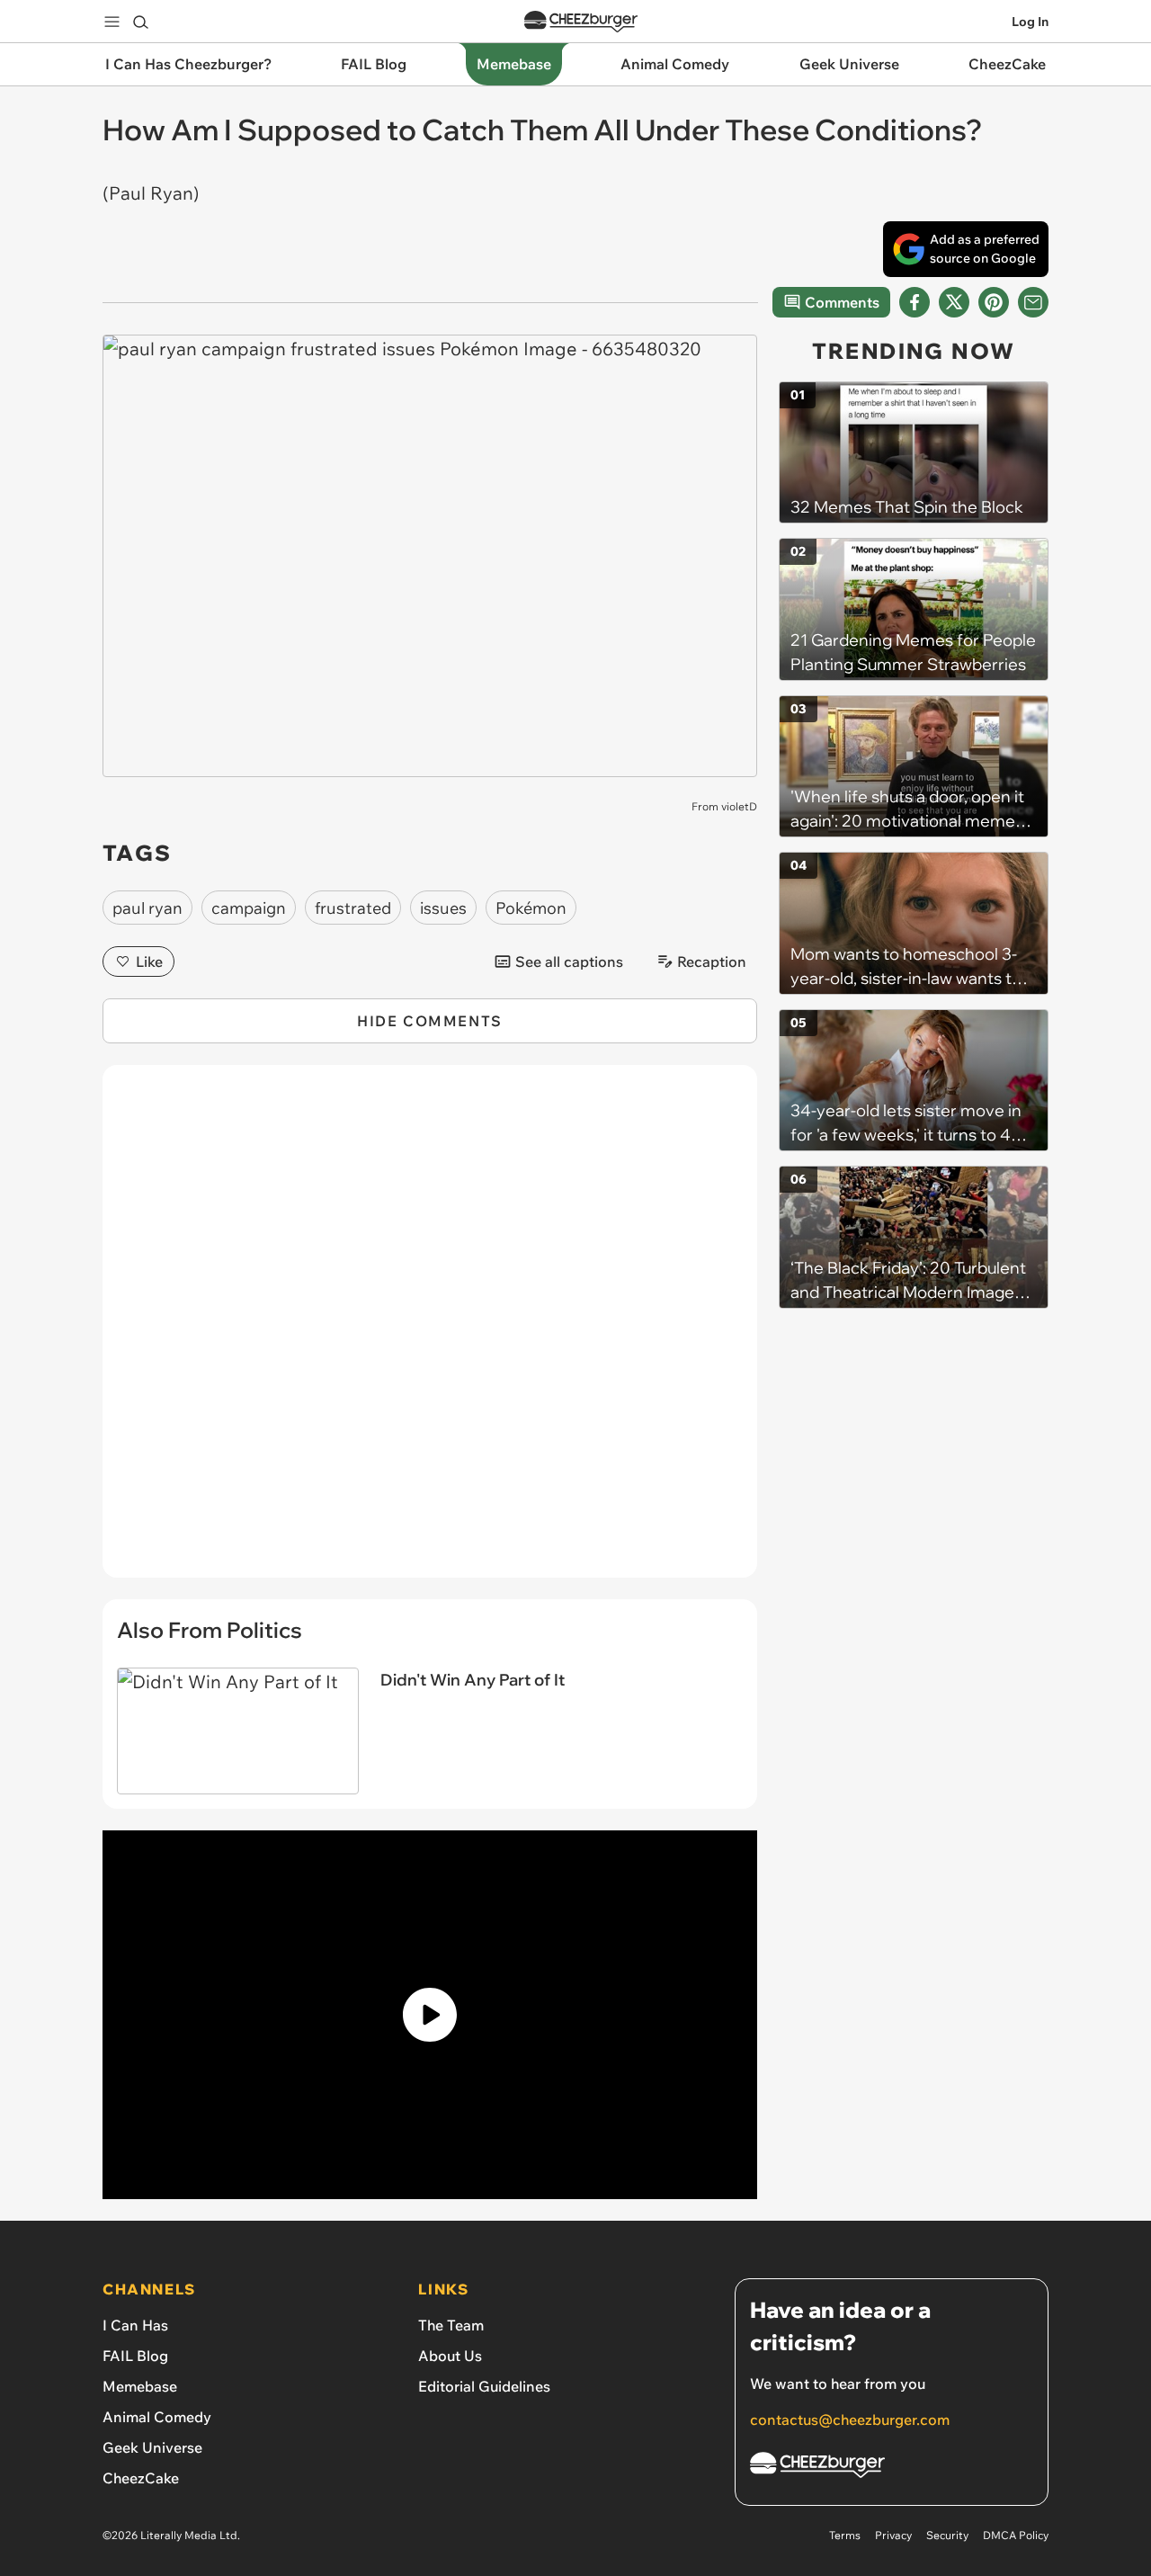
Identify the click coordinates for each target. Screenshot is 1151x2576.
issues (443, 908)
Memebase (140, 2386)
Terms (845, 2535)
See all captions (569, 962)
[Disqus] (430, 1331)
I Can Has (135, 2325)
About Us (450, 2356)
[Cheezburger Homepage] (581, 22)
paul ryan (147, 908)
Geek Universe (152, 2447)
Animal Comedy (157, 2417)
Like (149, 962)
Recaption (712, 962)
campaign (249, 908)
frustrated (353, 908)
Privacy (893, 2535)
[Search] (140, 22)
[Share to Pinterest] (994, 302)
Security (947, 2535)
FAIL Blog (135, 2356)
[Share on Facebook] (915, 302)
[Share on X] (954, 302)
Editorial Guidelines (484, 2386)
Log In (1030, 22)
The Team (451, 2325)
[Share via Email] (1033, 302)
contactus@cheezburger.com (850, 2419)
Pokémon (531, 908)
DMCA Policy (1016, 2535)
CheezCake (141, 2478)
